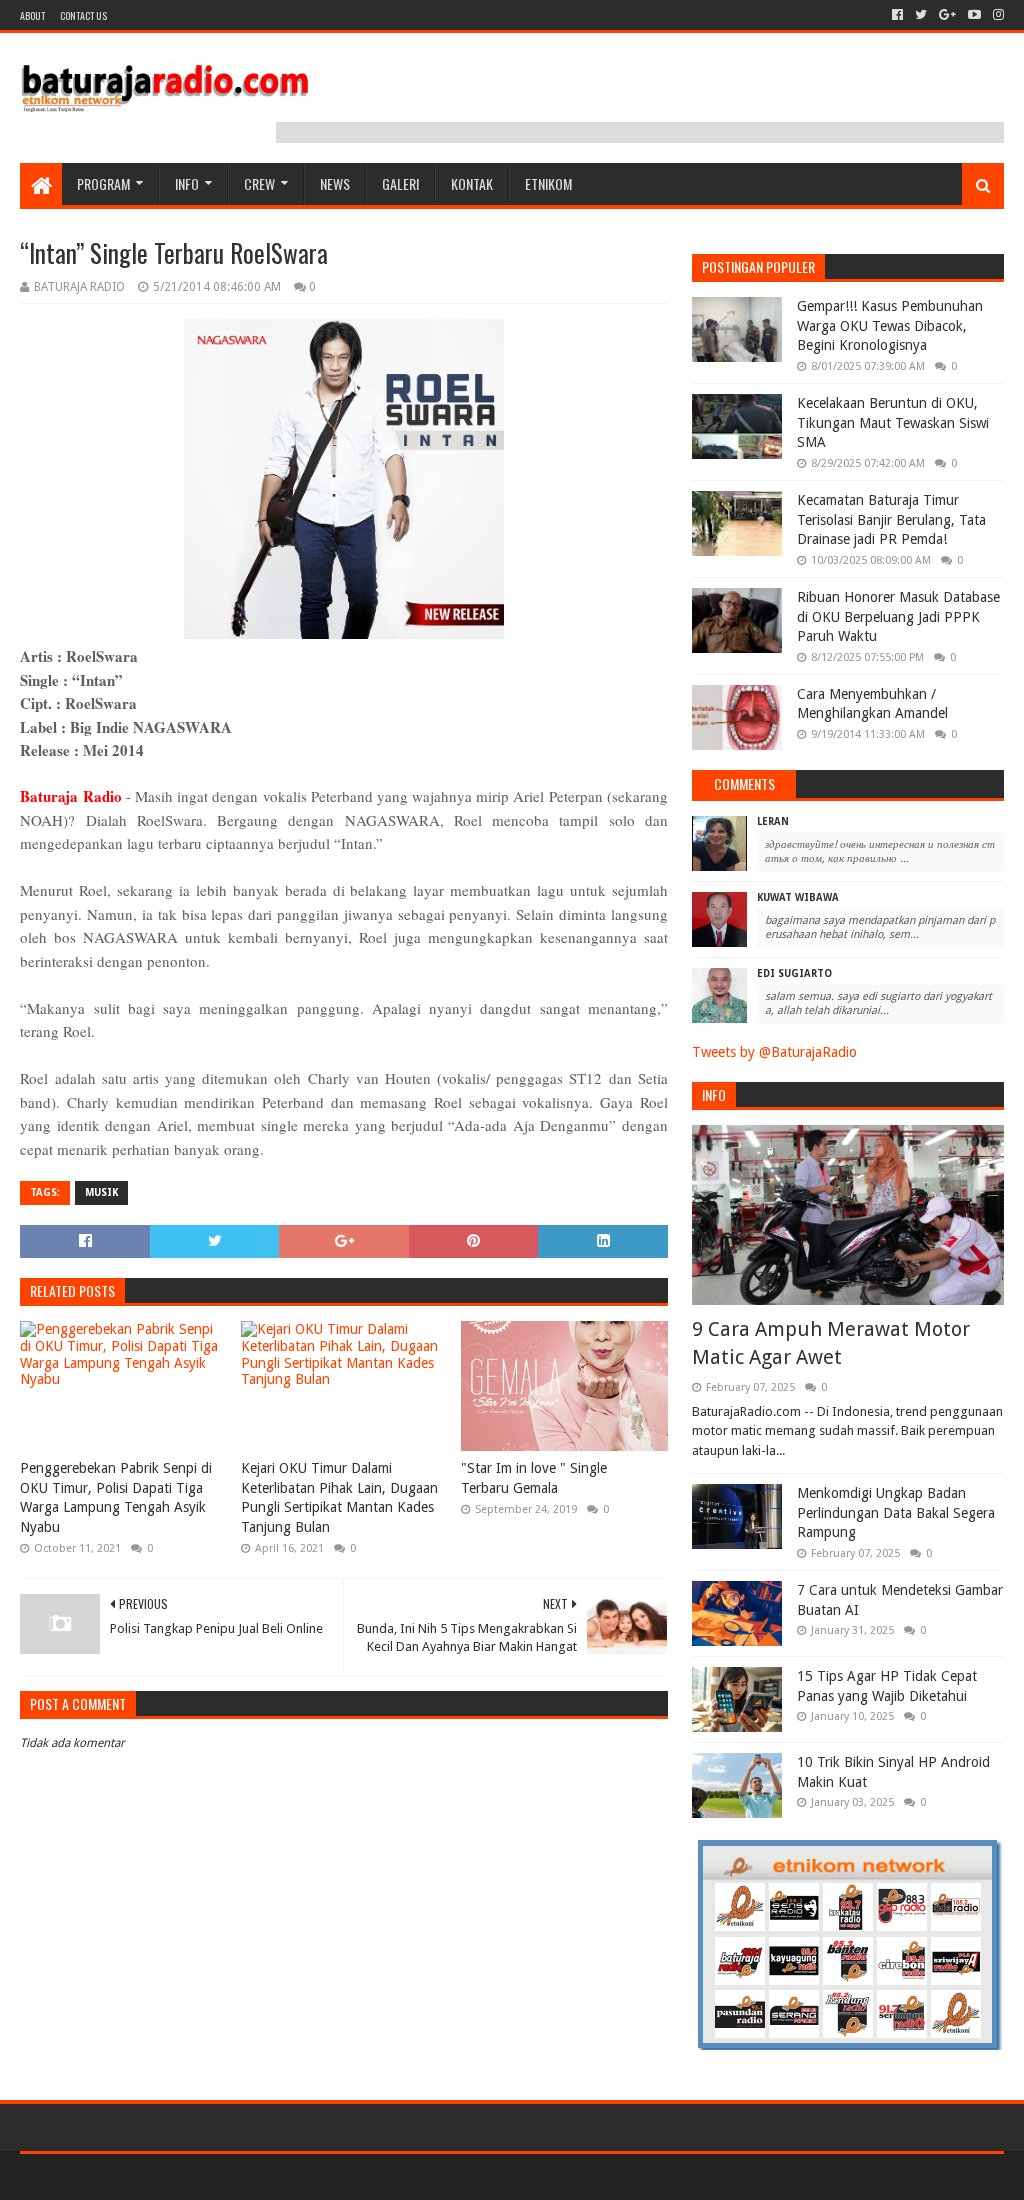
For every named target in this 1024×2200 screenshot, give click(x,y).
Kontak (472, 183)
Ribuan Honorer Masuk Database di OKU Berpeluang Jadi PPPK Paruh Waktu (898, 616)
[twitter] (921, 15)
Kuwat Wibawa (798, 897)
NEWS (335, 183)
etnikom (548, 183)
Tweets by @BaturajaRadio (774, 1052)
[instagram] (996, 15)
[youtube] (974, 15)
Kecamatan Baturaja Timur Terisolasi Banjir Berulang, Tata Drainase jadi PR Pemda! (891, 519)
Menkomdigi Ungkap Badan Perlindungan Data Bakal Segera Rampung (896, 1512)
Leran (773, 821)
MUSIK (101, 1192)
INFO (187, 183)
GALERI (400, 183)
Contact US (83, 15)
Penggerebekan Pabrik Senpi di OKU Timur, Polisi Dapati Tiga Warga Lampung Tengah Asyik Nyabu (116, 1497)
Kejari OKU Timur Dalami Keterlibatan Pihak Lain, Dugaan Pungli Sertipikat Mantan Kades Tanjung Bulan (339, 1497)
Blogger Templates (246, 2176)
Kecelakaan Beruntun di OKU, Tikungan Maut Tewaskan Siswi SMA (893, 422)
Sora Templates (131, 2176)
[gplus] (947, 15)
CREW (259, 183)
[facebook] (897, 15)
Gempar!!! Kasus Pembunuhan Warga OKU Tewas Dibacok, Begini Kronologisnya (890, 325)
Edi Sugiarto (794, 973)
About (32, 15)
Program (103, 183)
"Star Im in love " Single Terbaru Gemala (534, 1478)
